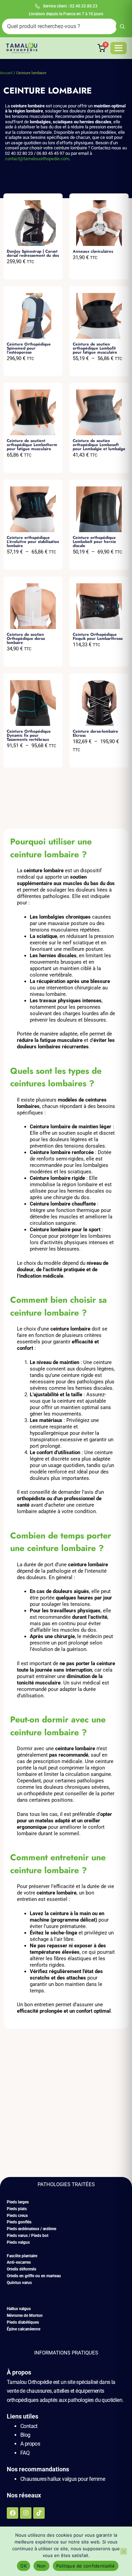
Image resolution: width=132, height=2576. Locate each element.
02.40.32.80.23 (84, 6)
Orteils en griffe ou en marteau (34, 2276)
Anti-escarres (19, 2262)
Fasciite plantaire (22, 2256)
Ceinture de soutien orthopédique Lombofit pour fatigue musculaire (95, 348)
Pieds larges (18, 2202)
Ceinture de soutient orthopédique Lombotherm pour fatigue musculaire (32, 445)
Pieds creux (17, 2216)
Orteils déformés (21, 2269)
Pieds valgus (18, 2242)
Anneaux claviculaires (93, 251)
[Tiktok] (39, 2513)
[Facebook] (13, 2513)
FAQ (25, 2453)
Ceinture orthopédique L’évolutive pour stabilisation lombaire (33, 542)
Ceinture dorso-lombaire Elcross (95, 733)
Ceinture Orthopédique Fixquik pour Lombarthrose (98, 636)
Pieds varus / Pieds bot (28, 2236)
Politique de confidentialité (86, 2566)
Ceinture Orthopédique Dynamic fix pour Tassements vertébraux (29, 735)
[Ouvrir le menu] (118, 48)
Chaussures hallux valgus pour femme (63, 2479)
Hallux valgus (19, 2309)
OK (24, 2566)
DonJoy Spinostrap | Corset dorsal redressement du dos (33, 253)
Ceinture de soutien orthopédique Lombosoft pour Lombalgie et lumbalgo (99, 445)
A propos (30, 2444)
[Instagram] (26, 2513)
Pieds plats (17, 2209)
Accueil (6, 73)
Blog (25, 2435)
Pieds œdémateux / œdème (31, 2229)
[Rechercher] (122, 26)
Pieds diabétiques (23, 2322)
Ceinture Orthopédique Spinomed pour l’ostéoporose (29, 348)
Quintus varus (19, 2283)
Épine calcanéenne (24, 2329)
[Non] (124, 2551)
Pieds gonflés (19, 2222)
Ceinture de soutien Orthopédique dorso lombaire (26, 638)
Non (41, 2566)
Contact (29, 2426)
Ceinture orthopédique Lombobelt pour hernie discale (94, 542)
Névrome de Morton (25, 2316)
